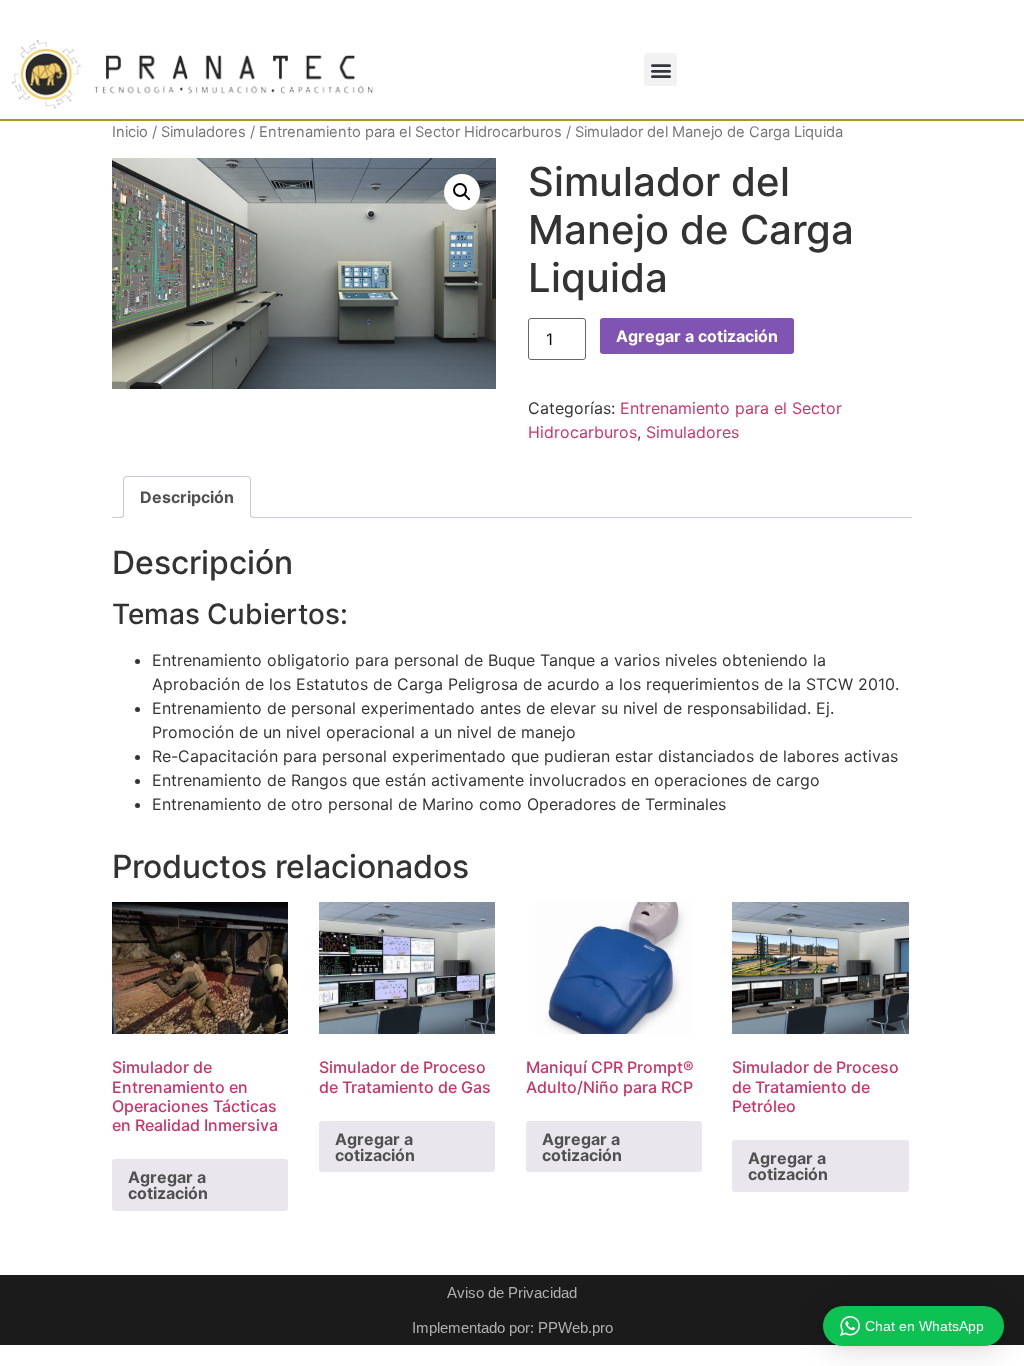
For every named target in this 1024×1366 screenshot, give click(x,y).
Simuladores (203, 132)
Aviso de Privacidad (512, 1292)
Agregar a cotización (697, 336)
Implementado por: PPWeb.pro (512, 1327)
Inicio (130, 132)
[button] (660, 69)
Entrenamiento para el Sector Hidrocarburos (410, 132)
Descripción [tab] (187, 497)
